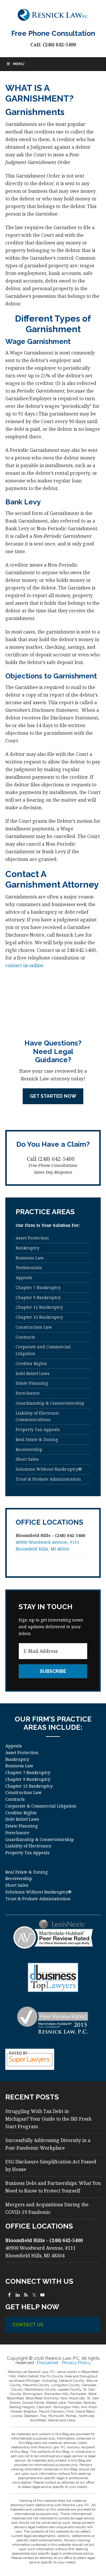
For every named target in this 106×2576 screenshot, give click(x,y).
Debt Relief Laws (33, 1373)
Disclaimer (48, 2363)
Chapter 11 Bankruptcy (39, 1307)
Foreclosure (28, 1393)
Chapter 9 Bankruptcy (38, 1297)
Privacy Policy (76, 2363)
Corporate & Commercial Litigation (41, 1806)
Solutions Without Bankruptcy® (49, 1469)
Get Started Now (53, 1096)
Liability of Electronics (28, 1846)
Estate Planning (32, 1383)
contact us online (24, 965)
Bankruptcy (28, 1248)
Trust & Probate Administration (48, 1479)
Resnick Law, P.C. (53, 15)
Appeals (24, 1277)
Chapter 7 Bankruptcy (38, 1287)
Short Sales (27, 1459)
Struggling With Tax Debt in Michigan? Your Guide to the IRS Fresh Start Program (48, 2119)
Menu (19, 64)
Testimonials (29, 1267)
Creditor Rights (31, 1363)
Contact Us (28, 2325)
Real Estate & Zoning (37, 1439)
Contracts (25, 1337)
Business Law (30, 1258)
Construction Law (34, 1327)
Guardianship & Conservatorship (50, 1403)
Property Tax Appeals (38, 1429)
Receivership (29, 1449)
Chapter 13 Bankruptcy (39, 1317)
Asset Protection (32, 1238)
